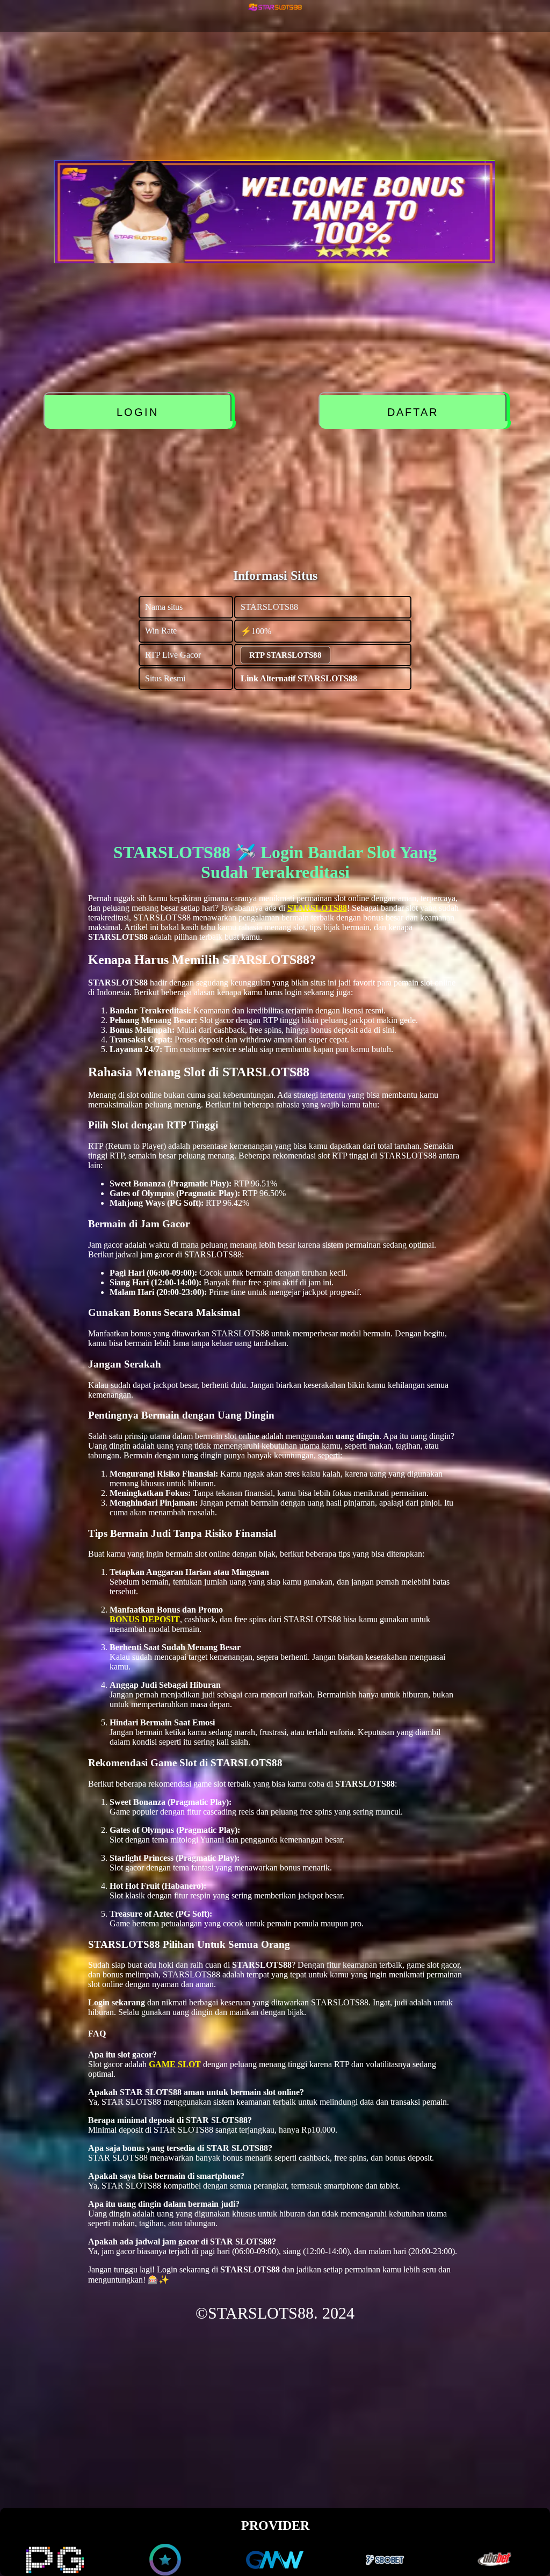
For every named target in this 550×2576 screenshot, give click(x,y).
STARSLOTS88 (317, 908)
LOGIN (140, 412)
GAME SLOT (175, 2064)
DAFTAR (415, 412)
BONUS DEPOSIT (145, 1619)
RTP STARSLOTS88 (285, 655)
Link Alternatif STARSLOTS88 (299, 678)
